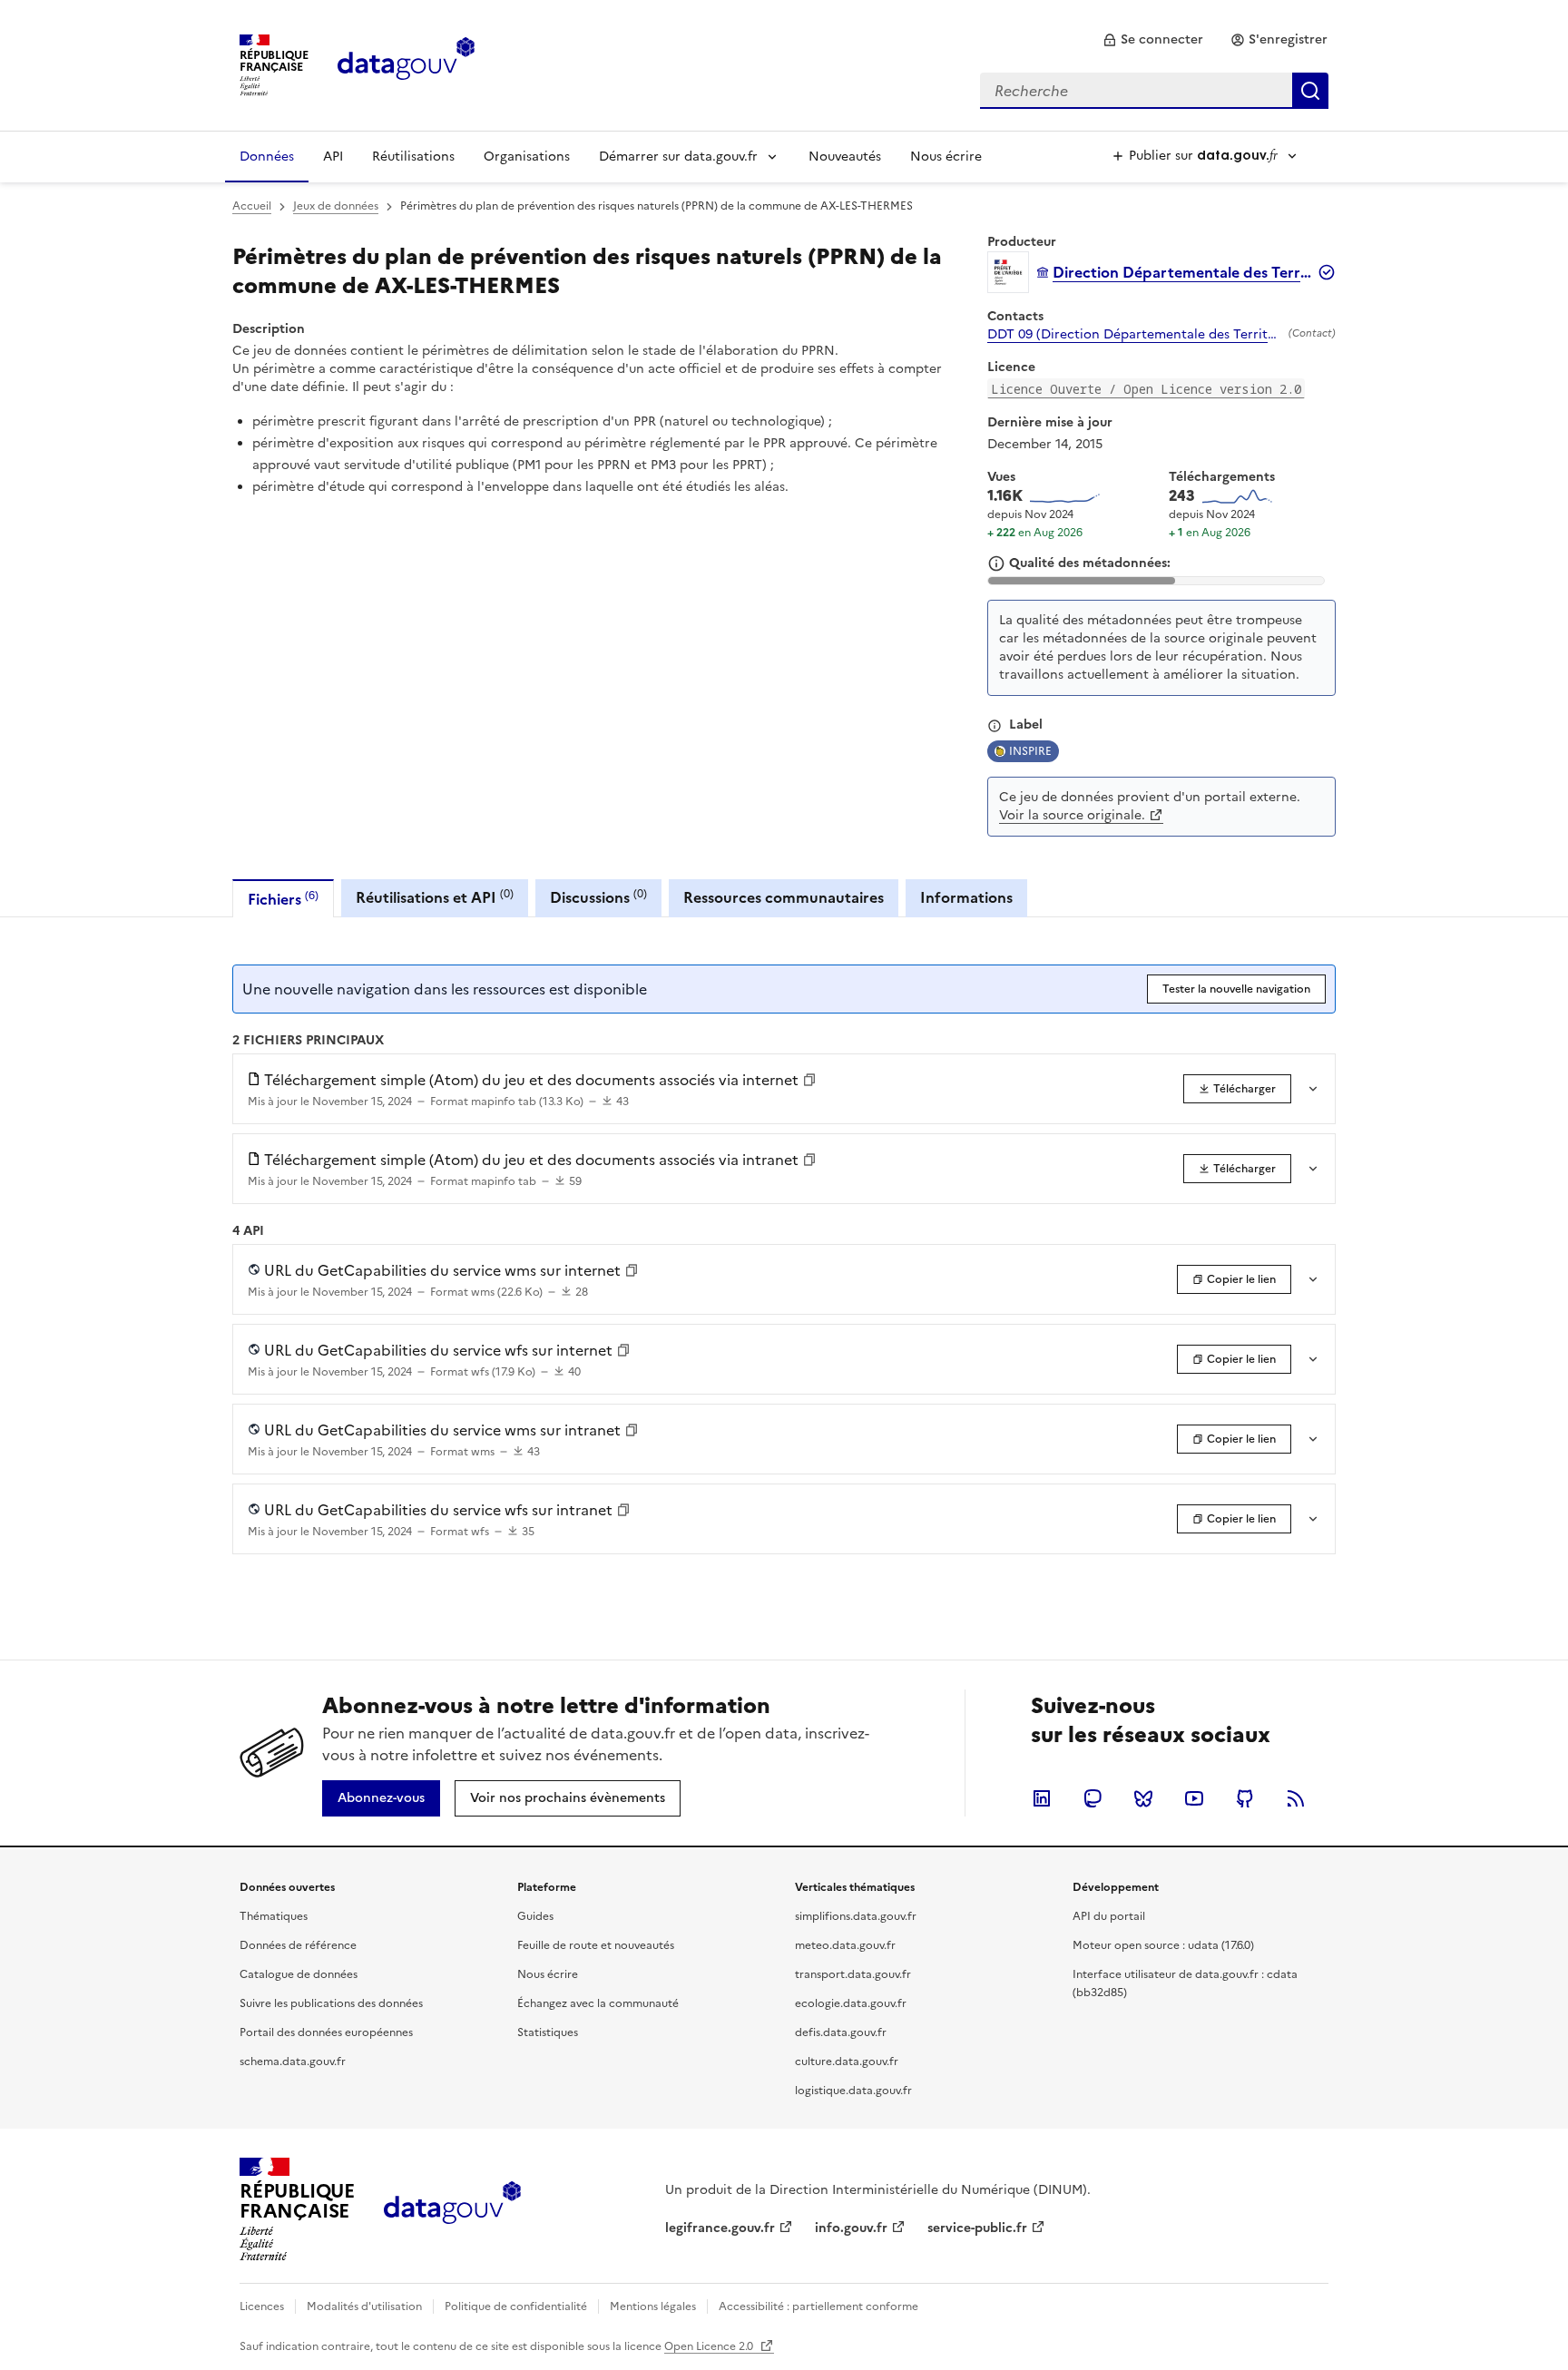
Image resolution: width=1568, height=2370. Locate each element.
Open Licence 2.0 (710, 2346)
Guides (535, 1916)
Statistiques (548, 2032)
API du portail (1109, 1916)
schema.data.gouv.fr (293, 2062)
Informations (966, 897)
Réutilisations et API (435, 897)
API (333, 157)
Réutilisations (413, 157)
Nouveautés (845, 157)
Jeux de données (336, 206)
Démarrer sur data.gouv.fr (678, 157)
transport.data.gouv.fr (853, 1974)
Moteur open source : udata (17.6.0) (1163, 1945)
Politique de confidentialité (516, 2306)
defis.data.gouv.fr (841, 2032)
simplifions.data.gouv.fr (856, 1916)
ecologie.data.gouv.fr (851, 2003)
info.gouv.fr (851, 2228)
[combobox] (1154, 91)
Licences (262, 2306)
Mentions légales (653, 2306)
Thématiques (274, 1916)
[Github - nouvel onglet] (1245, 1798)
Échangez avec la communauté (598, 2003)
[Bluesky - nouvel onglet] (1143, 1798)
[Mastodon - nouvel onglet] (1093, 1798)
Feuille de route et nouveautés (596, 1945)
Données (267, 157)
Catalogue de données (299, 1974)
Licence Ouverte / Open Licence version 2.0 (1146, 389)
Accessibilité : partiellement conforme (818, 2306)
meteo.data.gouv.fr (845, 1945)
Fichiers (283, 899)
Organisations (527, 157)
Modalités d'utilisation (364, 2306)
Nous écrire (946, 157)
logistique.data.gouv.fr (853, 2091)
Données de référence (298, 1945)
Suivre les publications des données (331, 2003)
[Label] (995, 726)
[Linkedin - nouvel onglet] (1042, 1798)
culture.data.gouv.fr (847, 2062)
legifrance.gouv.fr (720, 2228)
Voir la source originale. (1072, 815)
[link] (1153, 40)
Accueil (252, 206)
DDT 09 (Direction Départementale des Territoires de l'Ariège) (1134, 335)
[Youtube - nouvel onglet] (1194, 1798)
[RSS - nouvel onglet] (1296, 1798)
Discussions (598, 897)
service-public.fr (977, 2228)
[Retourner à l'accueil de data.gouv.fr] (406, 64)
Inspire (1030, 751)
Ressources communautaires (784, 897)
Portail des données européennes (326, 2032)
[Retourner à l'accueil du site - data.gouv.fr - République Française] (452, 2209)
